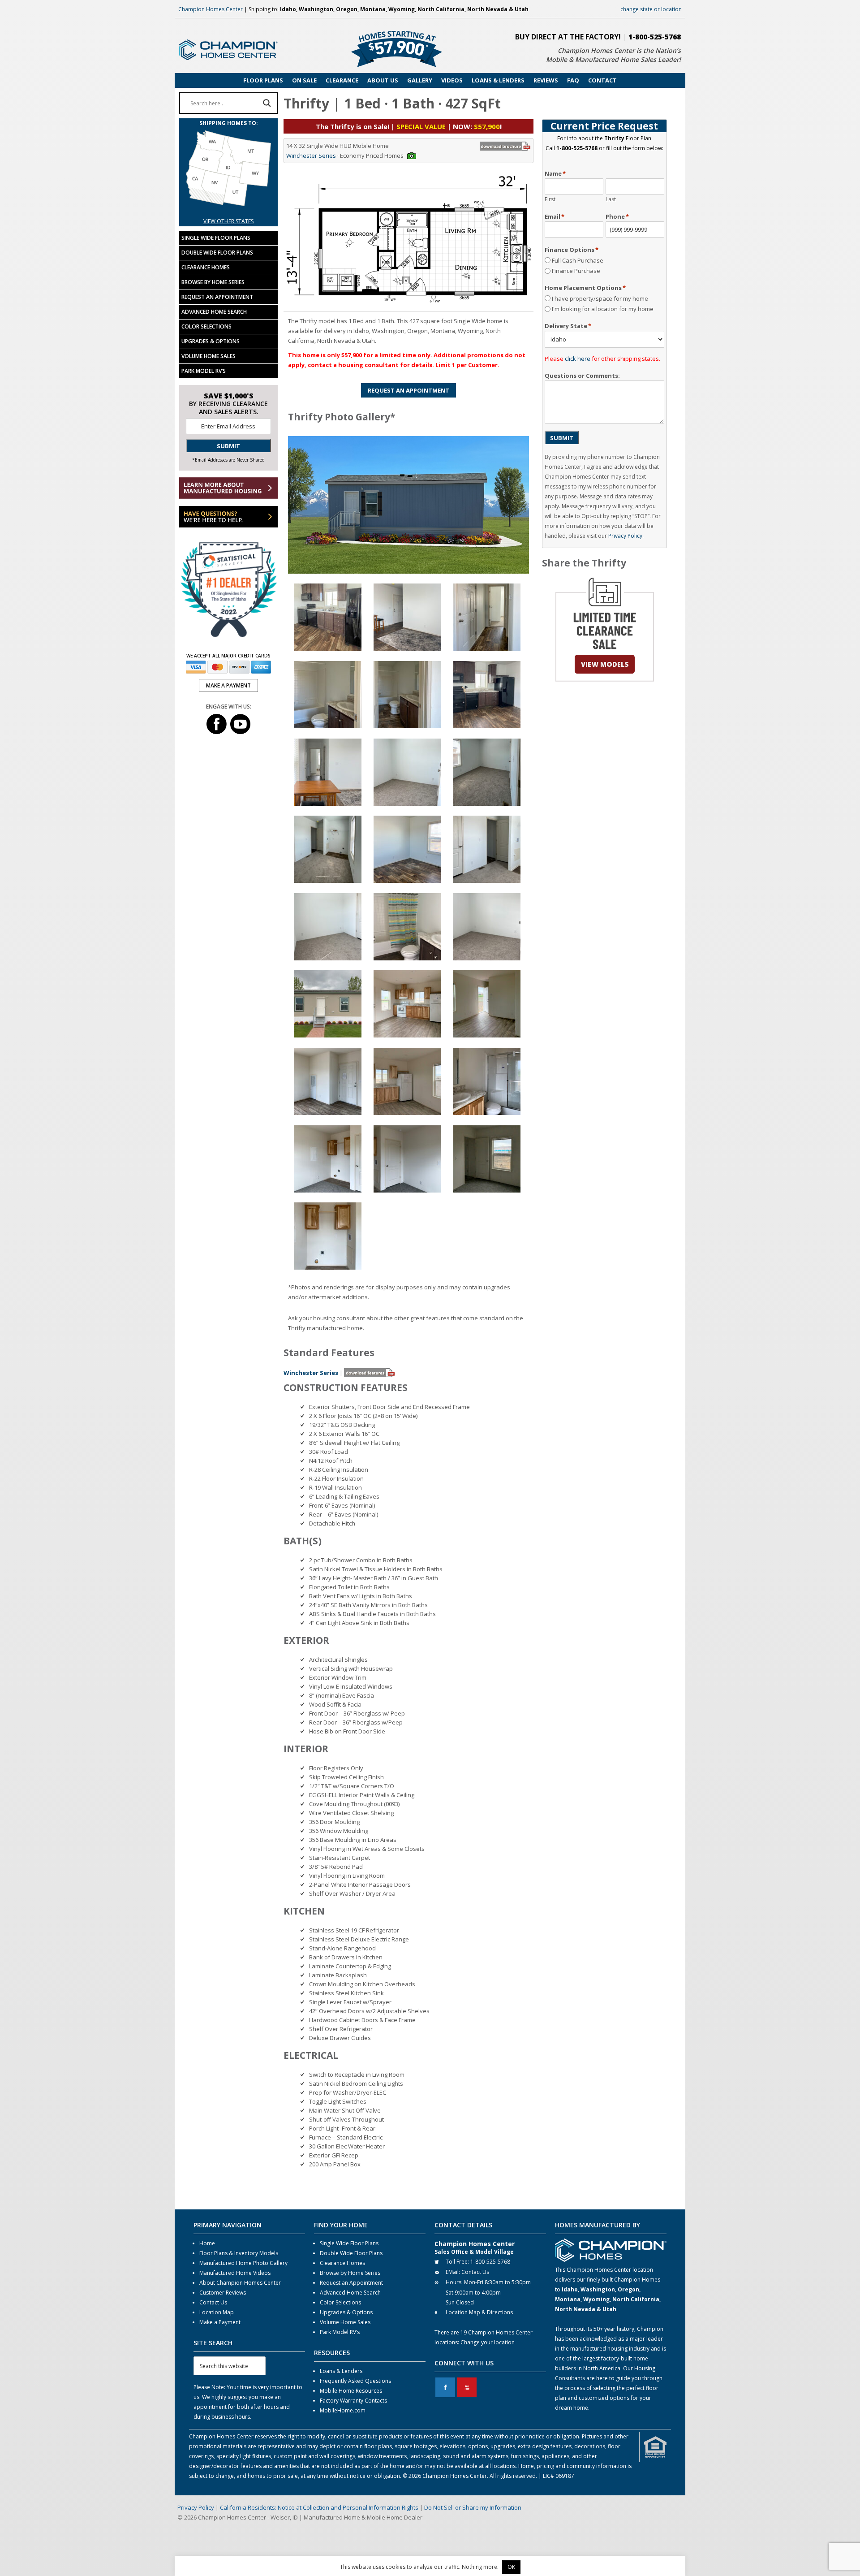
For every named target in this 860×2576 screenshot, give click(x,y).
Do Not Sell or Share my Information (473, 2507)
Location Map (217, 2312)
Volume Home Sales (209, 356)
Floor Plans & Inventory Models (239, 2253)
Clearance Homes (206, 267)
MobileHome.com (343, 2410)
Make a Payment (220, 2322)
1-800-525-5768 (655, 37)
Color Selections (206, 326)
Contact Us (213, 2302)
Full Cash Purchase (578, 260)
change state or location (651, 9)
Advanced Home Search (214, 312)
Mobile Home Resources (351, 2391)
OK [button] (511, 2567)
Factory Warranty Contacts (353, 2401)
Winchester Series (311, 156)
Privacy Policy (625, 536)
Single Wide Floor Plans (216, 238)
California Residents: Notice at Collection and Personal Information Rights (319, 2507)
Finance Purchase (576, 271)
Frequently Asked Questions (355, 2381)
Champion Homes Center (211, 9)
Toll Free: (457, 2262)
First (550, 199)
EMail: (453, 2272)
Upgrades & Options (211, 341)
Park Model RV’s (204, 371)
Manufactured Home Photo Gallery (243, 2263)
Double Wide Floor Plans (217, 253)
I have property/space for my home (600, 298)
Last (611, 199)
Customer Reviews (223, 2293)
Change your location (488, 2342)
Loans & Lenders (341, 2371)
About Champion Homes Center (240, 2283)
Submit (562, 438)
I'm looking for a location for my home (603, 309)
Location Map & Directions (479, 2312)
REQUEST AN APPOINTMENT (408, 390)
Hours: (454, 2282)
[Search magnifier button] (267, 103)
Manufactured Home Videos (235, 2273)
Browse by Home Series (213, 282)
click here (578, 359)
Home (207, 2243)
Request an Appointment (217, 297)
